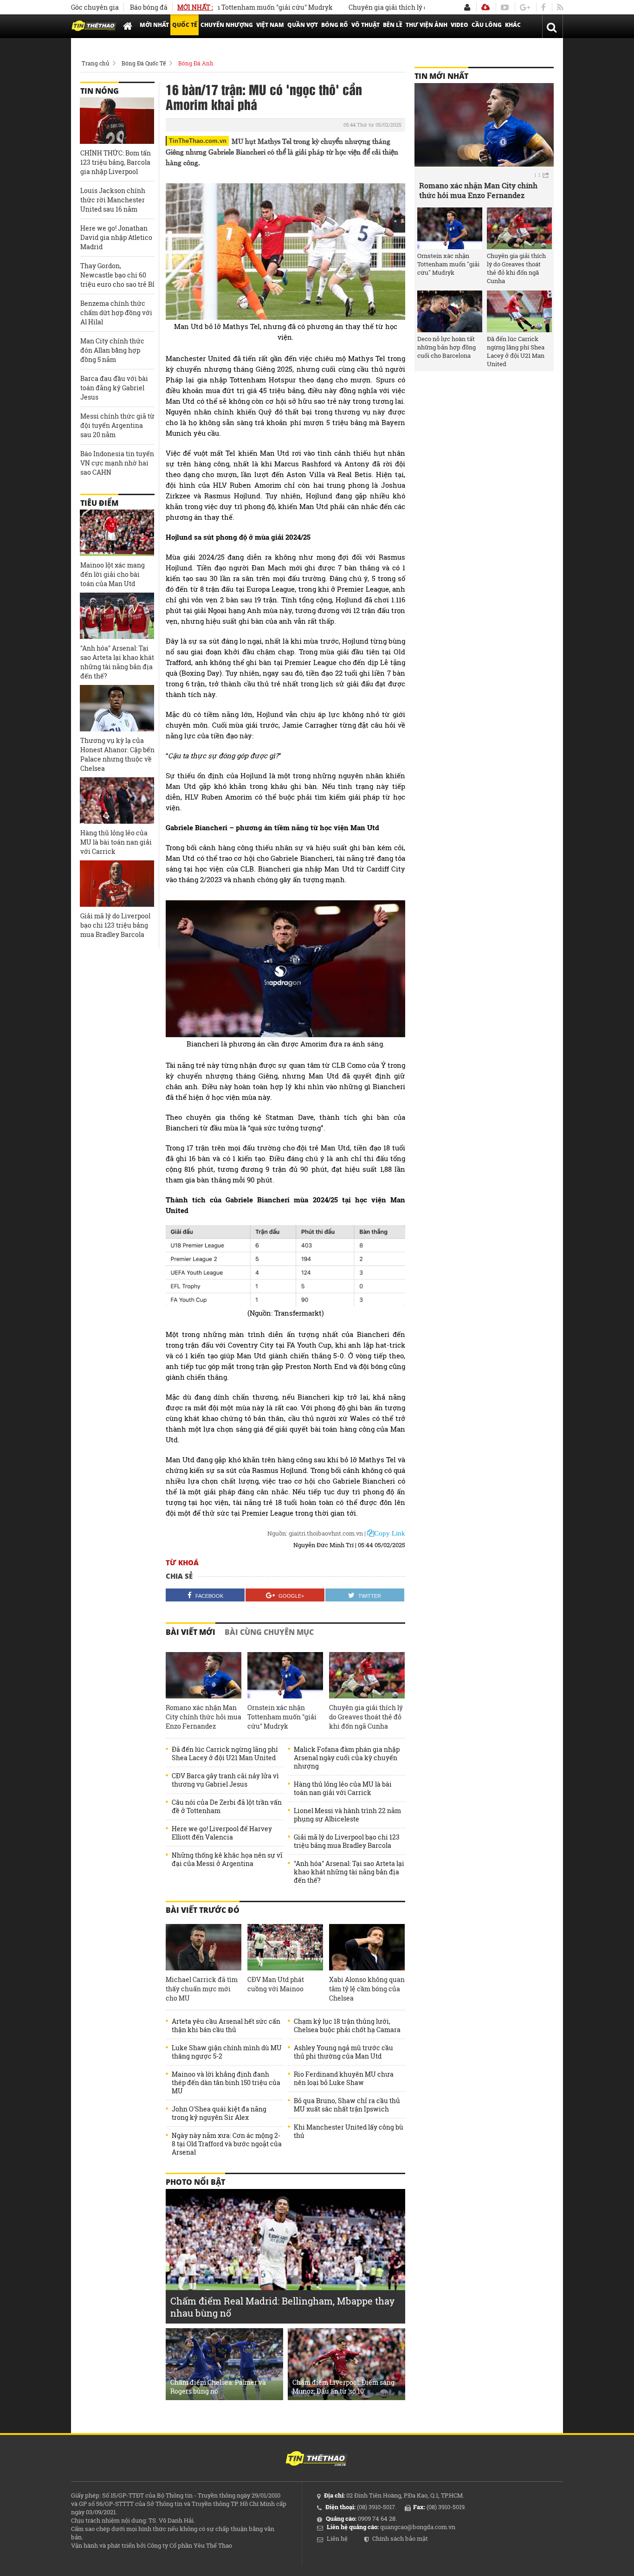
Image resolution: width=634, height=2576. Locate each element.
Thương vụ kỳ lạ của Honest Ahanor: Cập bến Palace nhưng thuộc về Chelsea (117, 754)
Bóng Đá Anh (196, 63)
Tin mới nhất (441, 76)
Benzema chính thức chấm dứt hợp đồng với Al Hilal (116, 313)
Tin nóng (100, 91)
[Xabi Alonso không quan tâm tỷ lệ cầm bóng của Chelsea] (367, 1947)
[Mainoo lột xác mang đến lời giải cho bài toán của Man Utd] (117, 533)
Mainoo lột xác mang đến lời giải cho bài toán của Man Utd (113, 574)
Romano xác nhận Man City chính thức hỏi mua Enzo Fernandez (204, 1717)
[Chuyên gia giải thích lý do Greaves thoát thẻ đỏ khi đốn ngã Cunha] (367, 1675)
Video (459, 25)
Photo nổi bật (195, 2182)
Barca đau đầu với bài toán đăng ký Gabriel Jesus (114, 388)
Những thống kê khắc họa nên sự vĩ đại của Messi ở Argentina (227, 1859)
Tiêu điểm (99, 503)
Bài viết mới (191, 1632)
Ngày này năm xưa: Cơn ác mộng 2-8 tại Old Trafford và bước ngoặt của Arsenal (227, 2144)
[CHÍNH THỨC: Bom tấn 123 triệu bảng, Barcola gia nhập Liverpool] (117, 121)
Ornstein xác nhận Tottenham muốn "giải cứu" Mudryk (282, 1717)
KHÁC (513, 25)
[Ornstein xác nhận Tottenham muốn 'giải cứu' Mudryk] (285, 1675)
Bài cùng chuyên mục (269, 1632)
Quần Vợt (303, 25)
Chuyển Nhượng (227, 25)
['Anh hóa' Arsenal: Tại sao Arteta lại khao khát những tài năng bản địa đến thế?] (117, 616)
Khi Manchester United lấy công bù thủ (349, 2131)
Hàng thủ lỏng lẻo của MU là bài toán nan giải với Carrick (343, 1788)
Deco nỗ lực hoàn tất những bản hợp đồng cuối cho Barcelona (446, 347)
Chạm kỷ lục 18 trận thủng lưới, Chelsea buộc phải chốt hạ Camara (347, 2026)
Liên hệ (337, 2538)
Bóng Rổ (335, 25)
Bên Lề (393, 25)
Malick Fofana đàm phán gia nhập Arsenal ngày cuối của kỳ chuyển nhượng (347, 1758)
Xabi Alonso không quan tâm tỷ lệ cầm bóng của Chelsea (367, 1989)
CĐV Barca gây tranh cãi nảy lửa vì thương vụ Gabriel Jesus (225, 1780)
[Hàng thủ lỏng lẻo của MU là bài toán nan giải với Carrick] (117, 801)
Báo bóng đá (149, 7)
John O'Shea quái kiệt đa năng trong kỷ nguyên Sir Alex (219, 2113)
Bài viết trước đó (203, 1910)
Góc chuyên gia (95, 7)
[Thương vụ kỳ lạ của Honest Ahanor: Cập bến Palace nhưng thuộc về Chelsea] (117, 708)
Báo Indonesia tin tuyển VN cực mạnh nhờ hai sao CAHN (117, 463)
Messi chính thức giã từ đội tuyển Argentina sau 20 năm (117, 425)
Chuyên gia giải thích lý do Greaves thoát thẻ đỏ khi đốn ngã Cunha (414, 7)
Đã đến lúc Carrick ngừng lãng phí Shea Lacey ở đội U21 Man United (225, 1754)
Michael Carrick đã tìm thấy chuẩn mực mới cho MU (202, 1989)
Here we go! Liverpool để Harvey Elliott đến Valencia (222, 1833)
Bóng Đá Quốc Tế (144, 63)
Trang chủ (95, 63)
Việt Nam (270, 25)
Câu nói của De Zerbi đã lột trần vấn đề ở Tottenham (227, 1807)
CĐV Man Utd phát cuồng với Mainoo (276, 1984)
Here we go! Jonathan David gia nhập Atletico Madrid (116, 237)
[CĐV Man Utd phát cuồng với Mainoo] (285, 1947)
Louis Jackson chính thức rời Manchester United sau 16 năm (113, 200)
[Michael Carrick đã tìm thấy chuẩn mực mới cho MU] (204, 1947)
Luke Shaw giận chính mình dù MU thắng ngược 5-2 (227, 2052)
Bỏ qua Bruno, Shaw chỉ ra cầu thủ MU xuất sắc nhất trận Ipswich (347, 2105)
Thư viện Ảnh (427, 25)
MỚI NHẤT (154, 25)
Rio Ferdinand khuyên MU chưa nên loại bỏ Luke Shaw (344, 2079)
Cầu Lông (487, 25)
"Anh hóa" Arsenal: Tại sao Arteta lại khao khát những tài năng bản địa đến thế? (349, 1872)
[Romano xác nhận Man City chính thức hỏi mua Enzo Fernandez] (204, 1675)
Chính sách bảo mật (400, 2538)
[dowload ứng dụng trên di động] (485, 7)
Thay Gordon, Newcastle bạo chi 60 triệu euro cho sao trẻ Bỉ (117, 275)
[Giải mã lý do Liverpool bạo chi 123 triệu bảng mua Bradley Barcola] (117, 884)
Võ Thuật (366, 25)
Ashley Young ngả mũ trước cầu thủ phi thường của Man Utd (343, 2052)
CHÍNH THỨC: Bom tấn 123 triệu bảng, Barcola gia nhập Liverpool (116, 162)
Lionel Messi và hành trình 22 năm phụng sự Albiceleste (347, 1815)
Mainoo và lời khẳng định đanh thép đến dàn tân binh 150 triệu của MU (226, 2083)
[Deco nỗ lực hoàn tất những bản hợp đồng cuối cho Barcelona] (450, 311)
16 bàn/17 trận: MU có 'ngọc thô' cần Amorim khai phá (264, 97)
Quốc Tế (185, 25)
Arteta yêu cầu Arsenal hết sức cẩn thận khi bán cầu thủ (226, 2026)
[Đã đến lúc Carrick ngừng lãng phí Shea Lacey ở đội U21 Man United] (519, 311)
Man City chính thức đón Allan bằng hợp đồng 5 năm (112, 350)
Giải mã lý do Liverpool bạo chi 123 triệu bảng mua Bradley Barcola (347, 1841)
